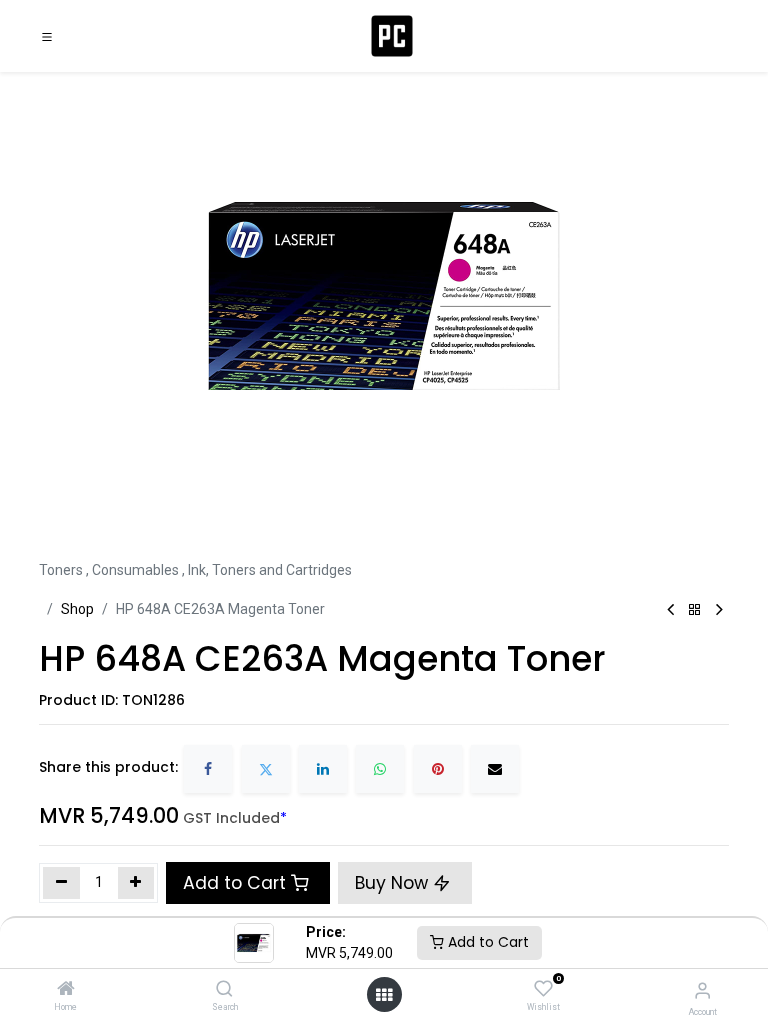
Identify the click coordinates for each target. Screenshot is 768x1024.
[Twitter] (266, 769)
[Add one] (136, 883)
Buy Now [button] (394, 883)
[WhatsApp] (380, 769)
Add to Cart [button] (234, 883)
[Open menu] (384, 995)
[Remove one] (61, 883)
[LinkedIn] (323, 769)
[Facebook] (208, 769)
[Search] (224, 990)
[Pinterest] (438, 769)
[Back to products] (695, 610)
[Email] (495, 769)
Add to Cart (486, 942)
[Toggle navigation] (47, 36)
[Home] (66, 990)
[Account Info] (702, 990)
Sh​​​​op (77, 609)
